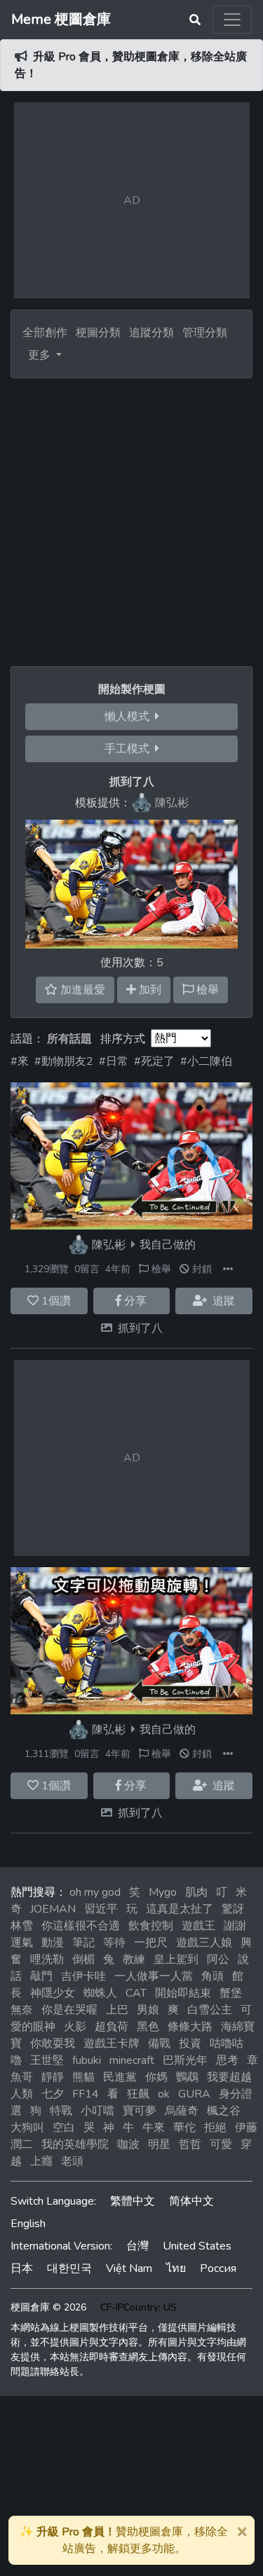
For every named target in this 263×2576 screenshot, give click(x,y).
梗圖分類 (98, 333)
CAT (136, 1993)
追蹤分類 (151, 333)
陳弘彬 (109, 1245)
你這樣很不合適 (81, 1926)
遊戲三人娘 (204, 1943)
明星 (159, 2144)
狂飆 (138, 2094)
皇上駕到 (176, 1959)
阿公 (218, 1959)
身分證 (236, 2094)
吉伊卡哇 (83, 1976)
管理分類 (205, 333)
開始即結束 (183, 1993)
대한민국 (69, 2268)
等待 (114, 1943)
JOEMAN (53, 1909)
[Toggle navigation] (232, 20)
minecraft (132, 2060)
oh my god (95, 1892)
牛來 (154, 2128)
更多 (41, 355)
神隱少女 (53, 1993)
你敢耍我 (53, 2044)
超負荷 (112, 2027)
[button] (228, 1269)
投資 (190, 2044)
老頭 (72, 2161)
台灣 (137, 2246)
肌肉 (196, 1892)
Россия (218, 2268)
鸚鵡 (187, 2077)
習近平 (101, 1909)
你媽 (156, 2077)
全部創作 (45, 333)
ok (164, 2094)
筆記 (83, 1943)
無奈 (22, 2010)
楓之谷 (224, 2111)
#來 (20, 1061)
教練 (134, 1959)
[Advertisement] (131, 517)
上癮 (41, 2161)
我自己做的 (168, 1245)
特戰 (61, 2111)
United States (197, 2246)
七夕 (53, 2094)
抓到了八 (140, 1328)
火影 (75, 2027)
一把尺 (151, 1943)
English (28, 2224)
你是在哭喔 (69, 2010)
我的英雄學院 (75, 2144)
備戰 (159, 2044)
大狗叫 (27, 2128)
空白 (64, 2128)
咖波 (128, 2144)
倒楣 (83, 1959)
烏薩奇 (182, 2111)
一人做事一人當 (154, 1976)
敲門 (41, 1976)
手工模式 (130, 749)
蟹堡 (231, 1993)
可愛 (221, 2144)
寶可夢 (140, 2111)
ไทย (176, 2268)
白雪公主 (210, 2010)
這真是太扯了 (180, 1909)
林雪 (22, 1926)
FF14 (86, 2094)
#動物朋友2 (64, 1061)
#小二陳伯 (206, 1061)
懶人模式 (130, 717)
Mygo (163, 1892)
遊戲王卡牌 (112, 2044)
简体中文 (191, 2201)
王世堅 (47, 2060)
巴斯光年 (185, 2060)
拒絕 (215, 2128)
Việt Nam (129, 2268)
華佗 (184, 2128)
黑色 (148, 2027)
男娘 (148, 2010)
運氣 (22, 1943)
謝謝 (235, 1926)
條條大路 (190, 2027)
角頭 (213, 1976)
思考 (227, 2060)
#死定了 (154, 1061)
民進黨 (120, 2077)
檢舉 (160, 1269)
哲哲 (190, 2144)
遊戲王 (198, 1926)
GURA (194, 2094)
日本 (22, 2268)
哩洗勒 (47, 1959)
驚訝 (233, 1909)
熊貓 (83, 2077)
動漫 (53, 1943)
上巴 (117, 2010)
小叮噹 (97, 2111)
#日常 (114, 1061)
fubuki (87, 2060)
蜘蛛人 (100, 1993)
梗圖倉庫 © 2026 (48, 2307)
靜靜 (53, 2077)
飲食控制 (151, 1926)
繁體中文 (133, 2201)
